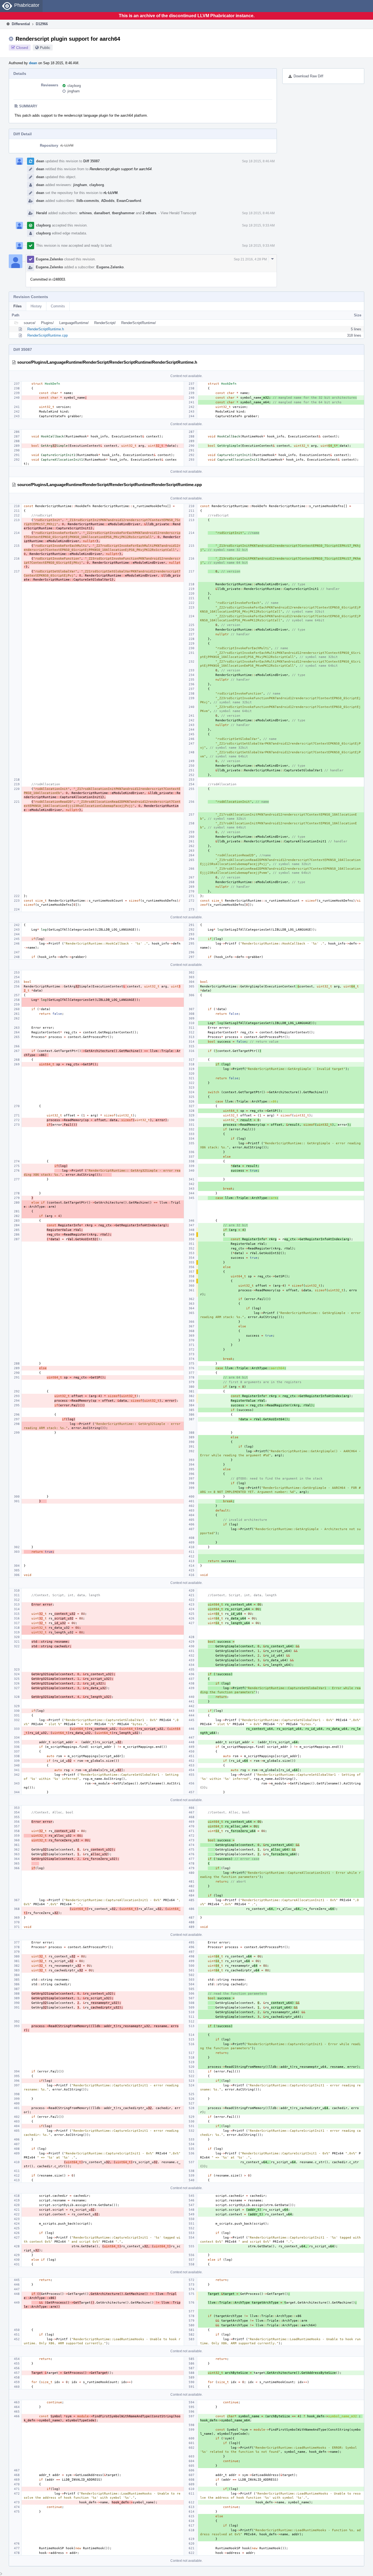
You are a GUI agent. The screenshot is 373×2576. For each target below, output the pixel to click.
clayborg (74, 86)
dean (33, 63)
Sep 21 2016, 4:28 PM (250, 259)
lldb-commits (88, 201)
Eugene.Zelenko (49, 259)
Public (45, 48)
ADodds (108, 201)
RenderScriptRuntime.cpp (48, 335)
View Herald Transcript (178, 213)
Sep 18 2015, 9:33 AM (258, 225)
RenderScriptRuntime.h (46, 329)
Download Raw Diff (308, 76)
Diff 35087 (91, 161)
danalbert (102, 213)
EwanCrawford (129, 201)
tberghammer (123, 213)
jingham (74, 91)
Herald (42, 213)
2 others (149, 213)
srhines (85, 213)
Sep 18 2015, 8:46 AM (258, 161)
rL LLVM (67, 145)
